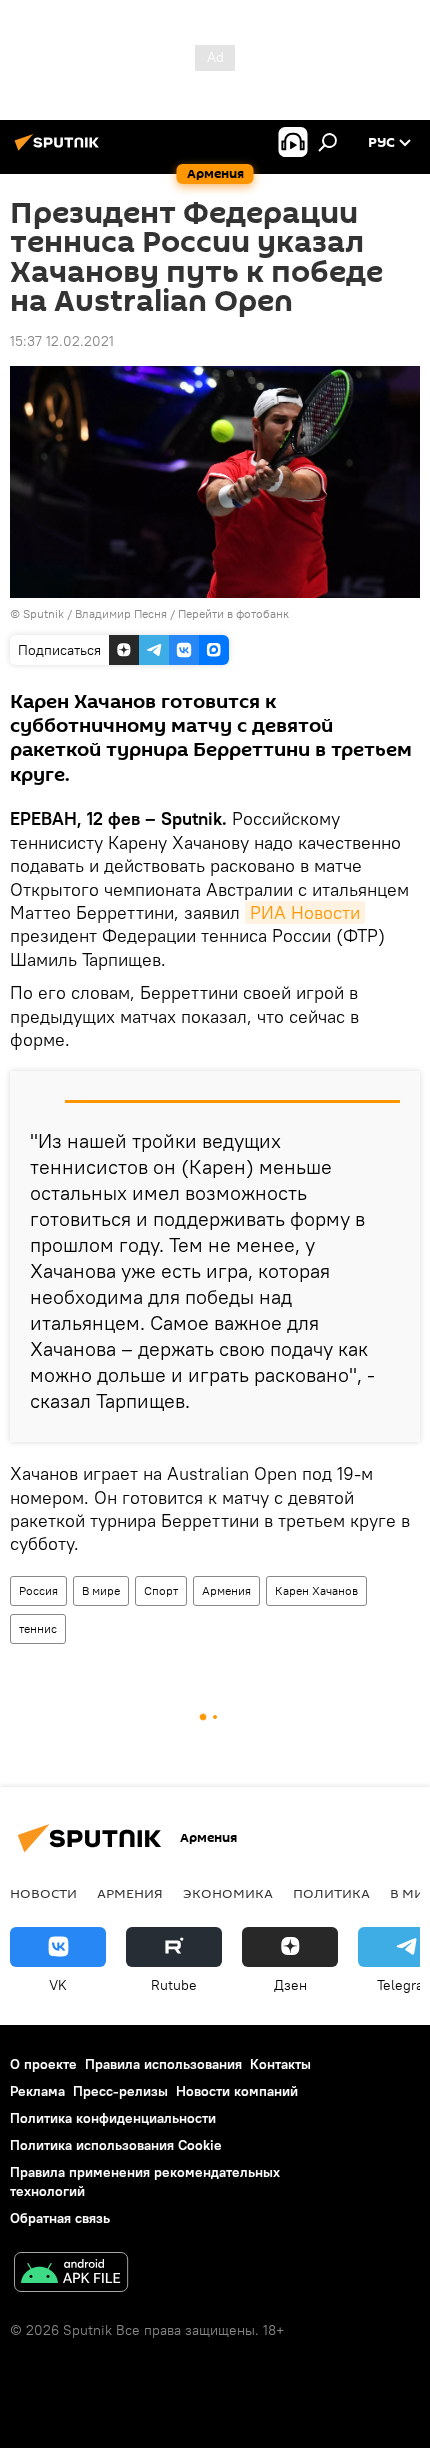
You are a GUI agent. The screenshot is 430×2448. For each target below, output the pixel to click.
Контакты (280, 2064)
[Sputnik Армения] (60, 150)
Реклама (37, 2091)
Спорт (161, 1590)
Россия (38, 1590)
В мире (101, 1590)
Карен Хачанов (316, 1590)
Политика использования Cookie (116, 2145)
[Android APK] (71, 2274)
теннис (38, 1628)
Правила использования (163, 2064)
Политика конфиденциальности (113, 2118)
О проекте (43, 2064)
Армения (226, 1590)
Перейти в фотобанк (233, 613)
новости (43, 1893)
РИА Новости (305, 912)
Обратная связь (60, 2218)
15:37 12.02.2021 (62, 341)
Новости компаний (237, 2091)
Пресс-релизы (120, 2091)
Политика (331, 1893)
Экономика (228, 1893)
